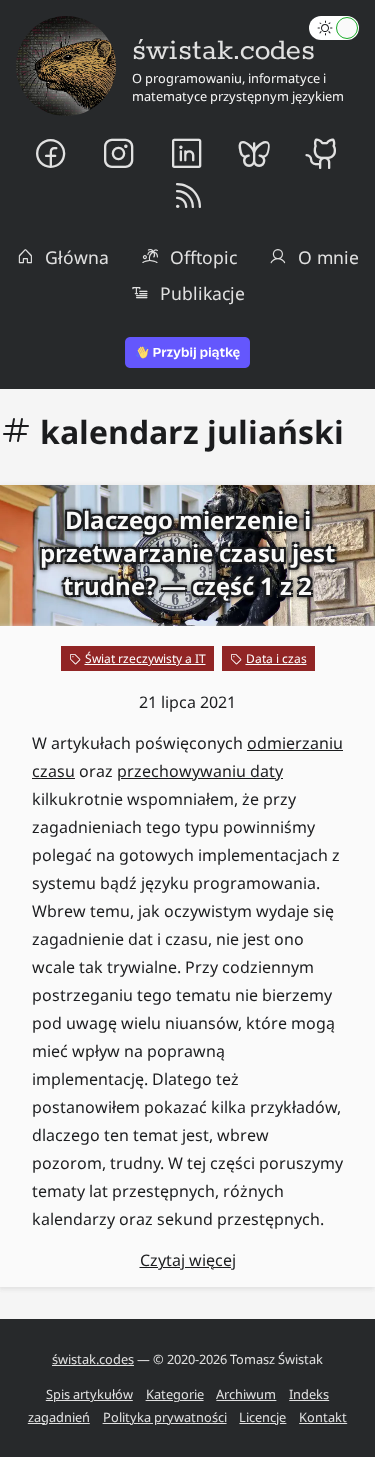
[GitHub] (323, 153)
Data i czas (276, 658)
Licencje (262, 1417)
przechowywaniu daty (200, 771)
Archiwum (246, 1394)
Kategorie (175, 1394)
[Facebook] (51, 153)
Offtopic (203, 257)
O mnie (328, 257)
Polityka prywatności (165, 1417)
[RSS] (187, 197)
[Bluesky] (255, 153)
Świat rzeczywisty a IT (145, 658)
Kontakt (323, 1417)
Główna (77, 257)
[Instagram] (119, 153)
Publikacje (202, 293)
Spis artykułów (89, 1394)
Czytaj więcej (188, 1260)
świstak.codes (93, 1359)
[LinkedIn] (187, 153)
